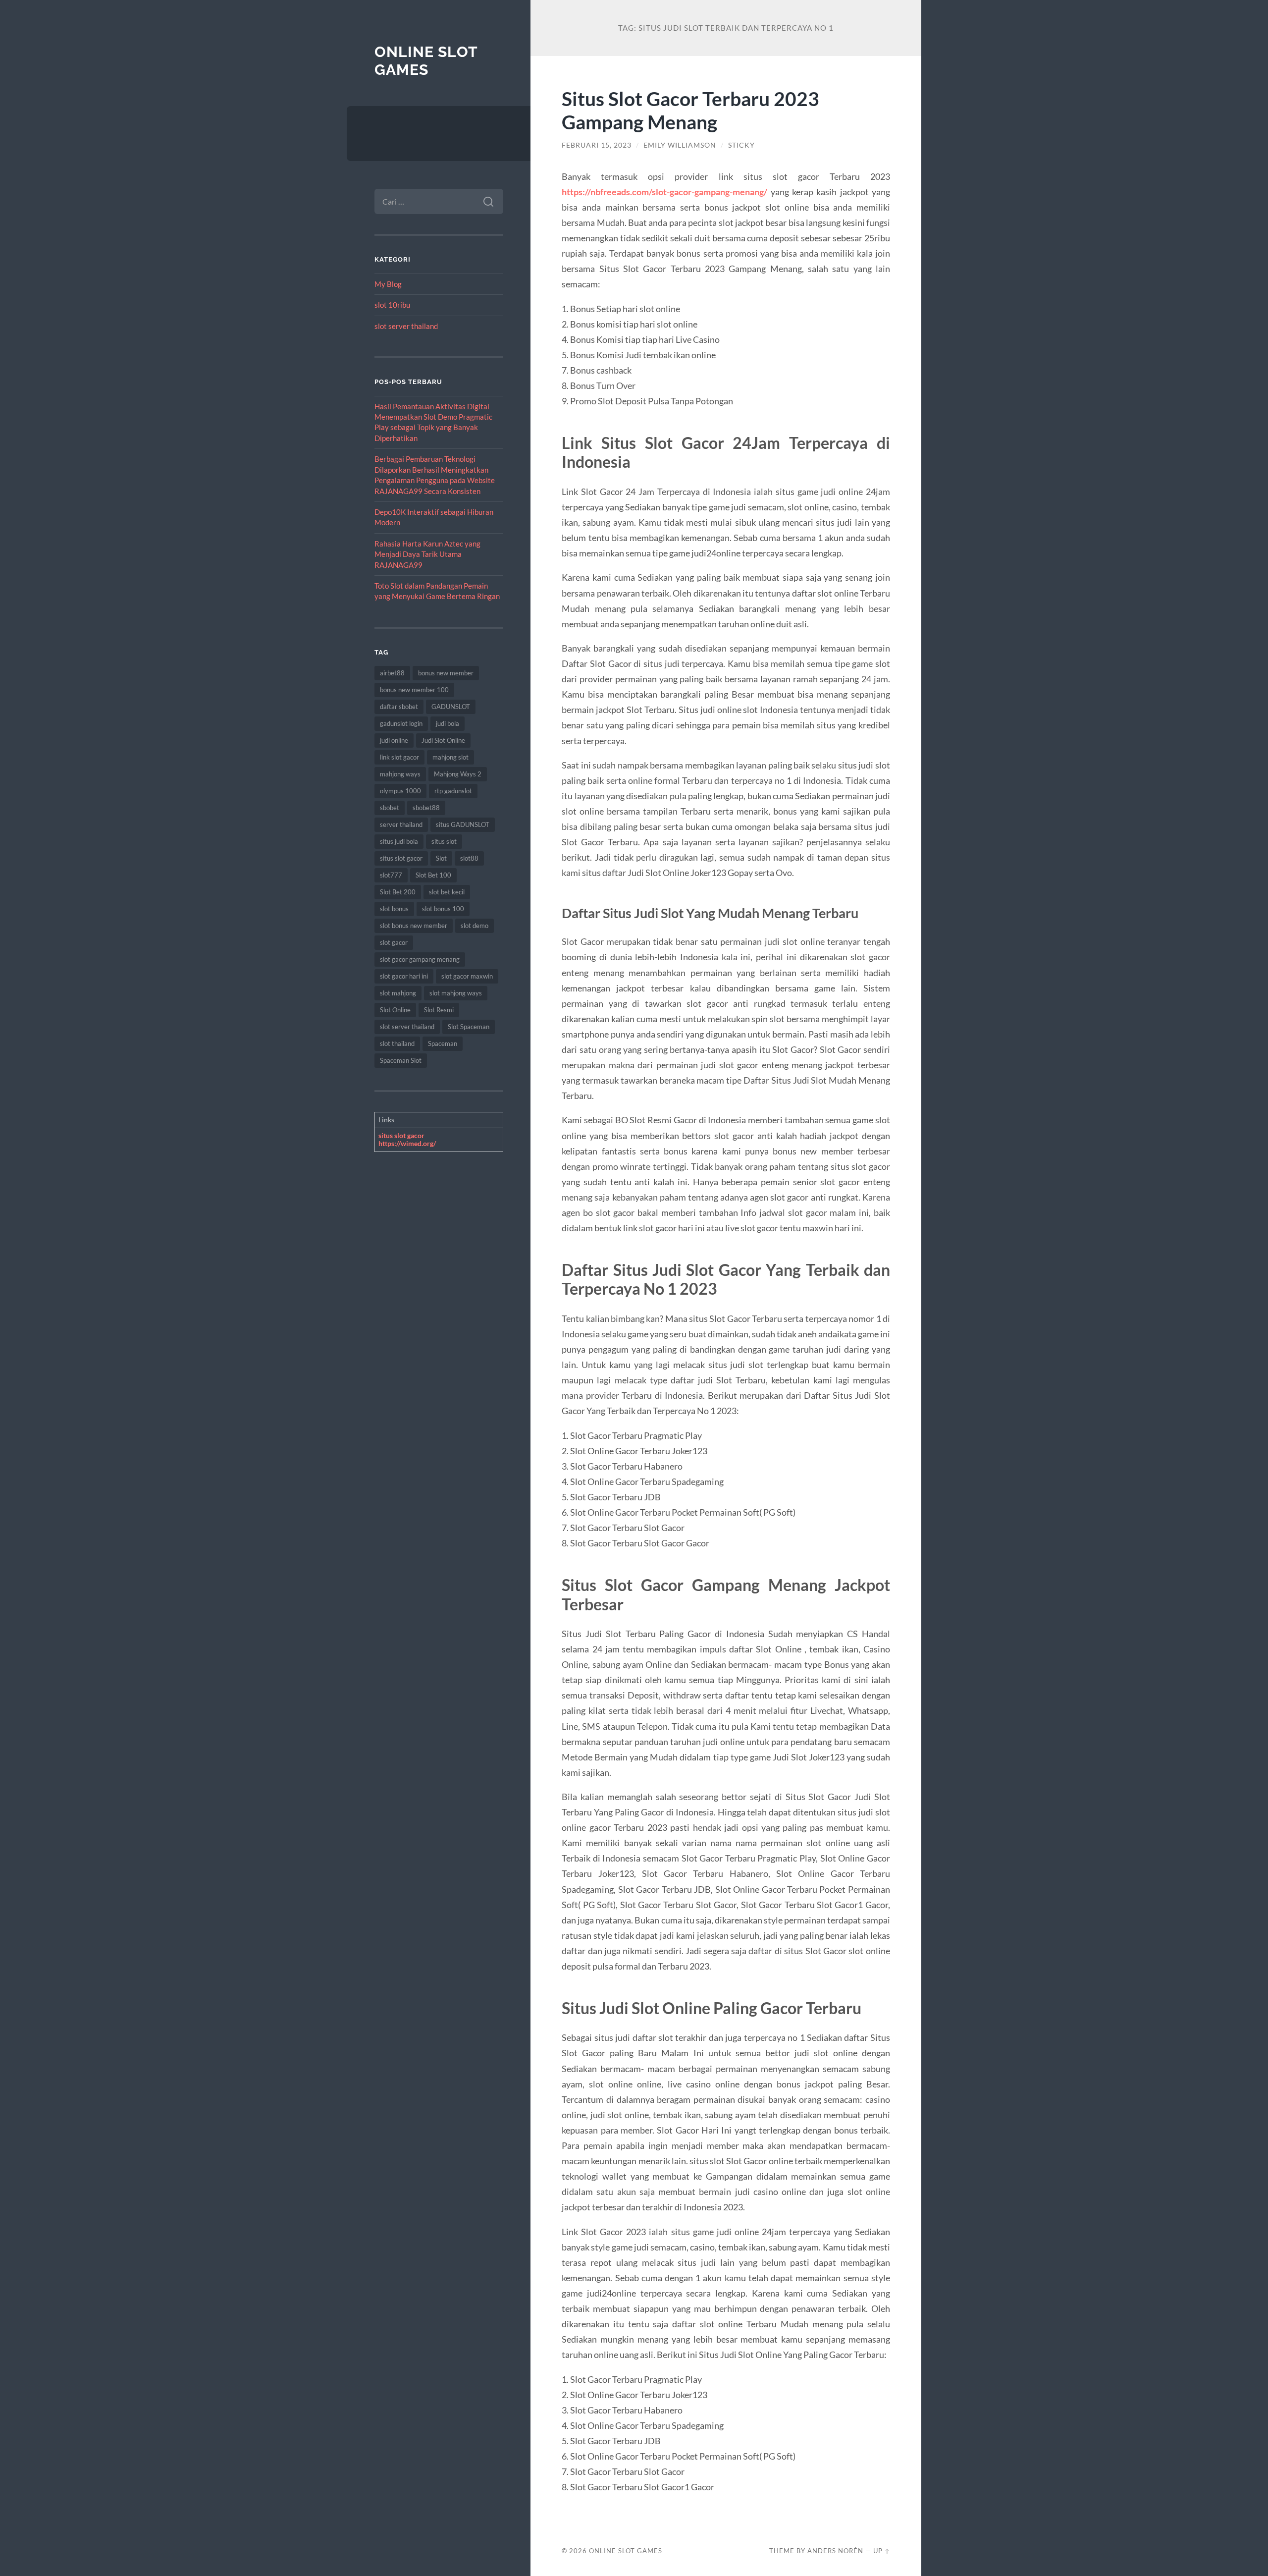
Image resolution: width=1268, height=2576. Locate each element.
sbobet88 (426, 808)
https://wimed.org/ (407, 1143)
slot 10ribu (392, 305)
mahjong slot (450, 757)
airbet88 (392, 673)
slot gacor (394, 942)
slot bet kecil (447, 892)
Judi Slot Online (443, 740)
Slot (441, 858)
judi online (394, 740)
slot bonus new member (414, 926)
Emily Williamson (680, 145)
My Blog (388, 284)
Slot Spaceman (469, 1027)
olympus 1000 (400, 791)
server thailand (401, 824)
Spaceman (443, 1043)
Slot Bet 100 (433, 875)
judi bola (448, 723)
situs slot (444, 841)
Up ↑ (882, 2551)
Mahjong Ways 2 (458, 774)
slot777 (391, 875)
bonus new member (446, 673)
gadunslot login (401, 723)
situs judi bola (399, 841)
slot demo (475, 926)
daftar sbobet (399, 707)
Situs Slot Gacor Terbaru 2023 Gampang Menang (690, 110)
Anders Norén (835, 2551)
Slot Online (395, 1010)
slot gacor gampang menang (420, 959)
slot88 (469, 858)
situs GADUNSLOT (463, 824)
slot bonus (394, 909)
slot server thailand (406, 326)
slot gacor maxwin (467, 976)
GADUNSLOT (451, 707)
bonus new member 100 (414, 690)
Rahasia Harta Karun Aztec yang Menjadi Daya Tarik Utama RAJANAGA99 (427, 554)
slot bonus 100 (443, 909)
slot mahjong (398, 993)
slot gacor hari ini (404, 976)
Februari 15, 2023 (597, 145)
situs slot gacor (401, 858)
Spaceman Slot (401, 1060)
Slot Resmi (439, 1010)
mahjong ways (400, 774)
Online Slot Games (426, 61)
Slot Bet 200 (398, 892)
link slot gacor (399, 757)
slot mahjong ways (456, 993)
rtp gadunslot (453, 791)
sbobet (390, 808)
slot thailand (397, 1043)
